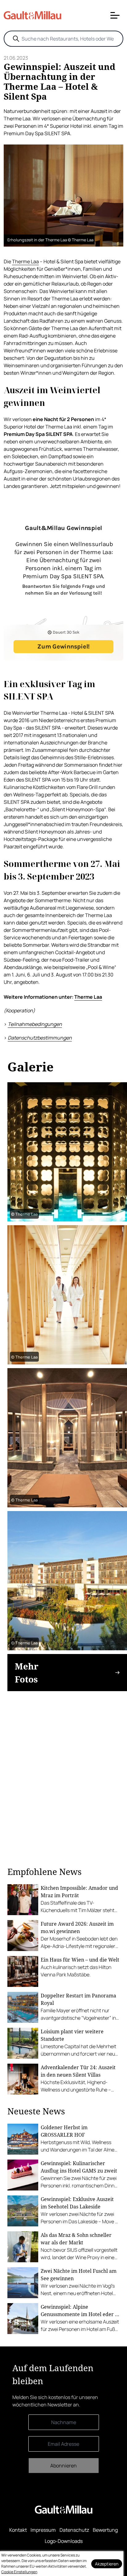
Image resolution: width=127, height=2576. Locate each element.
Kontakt (18, 2530)
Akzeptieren (107, 2564)
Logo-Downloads (64, 2541)
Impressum (43, 2530)
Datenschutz (74, 2530)
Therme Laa (25, 261)
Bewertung (105, 2530)
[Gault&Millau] (64, 2510)
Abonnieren (63, 2466)
